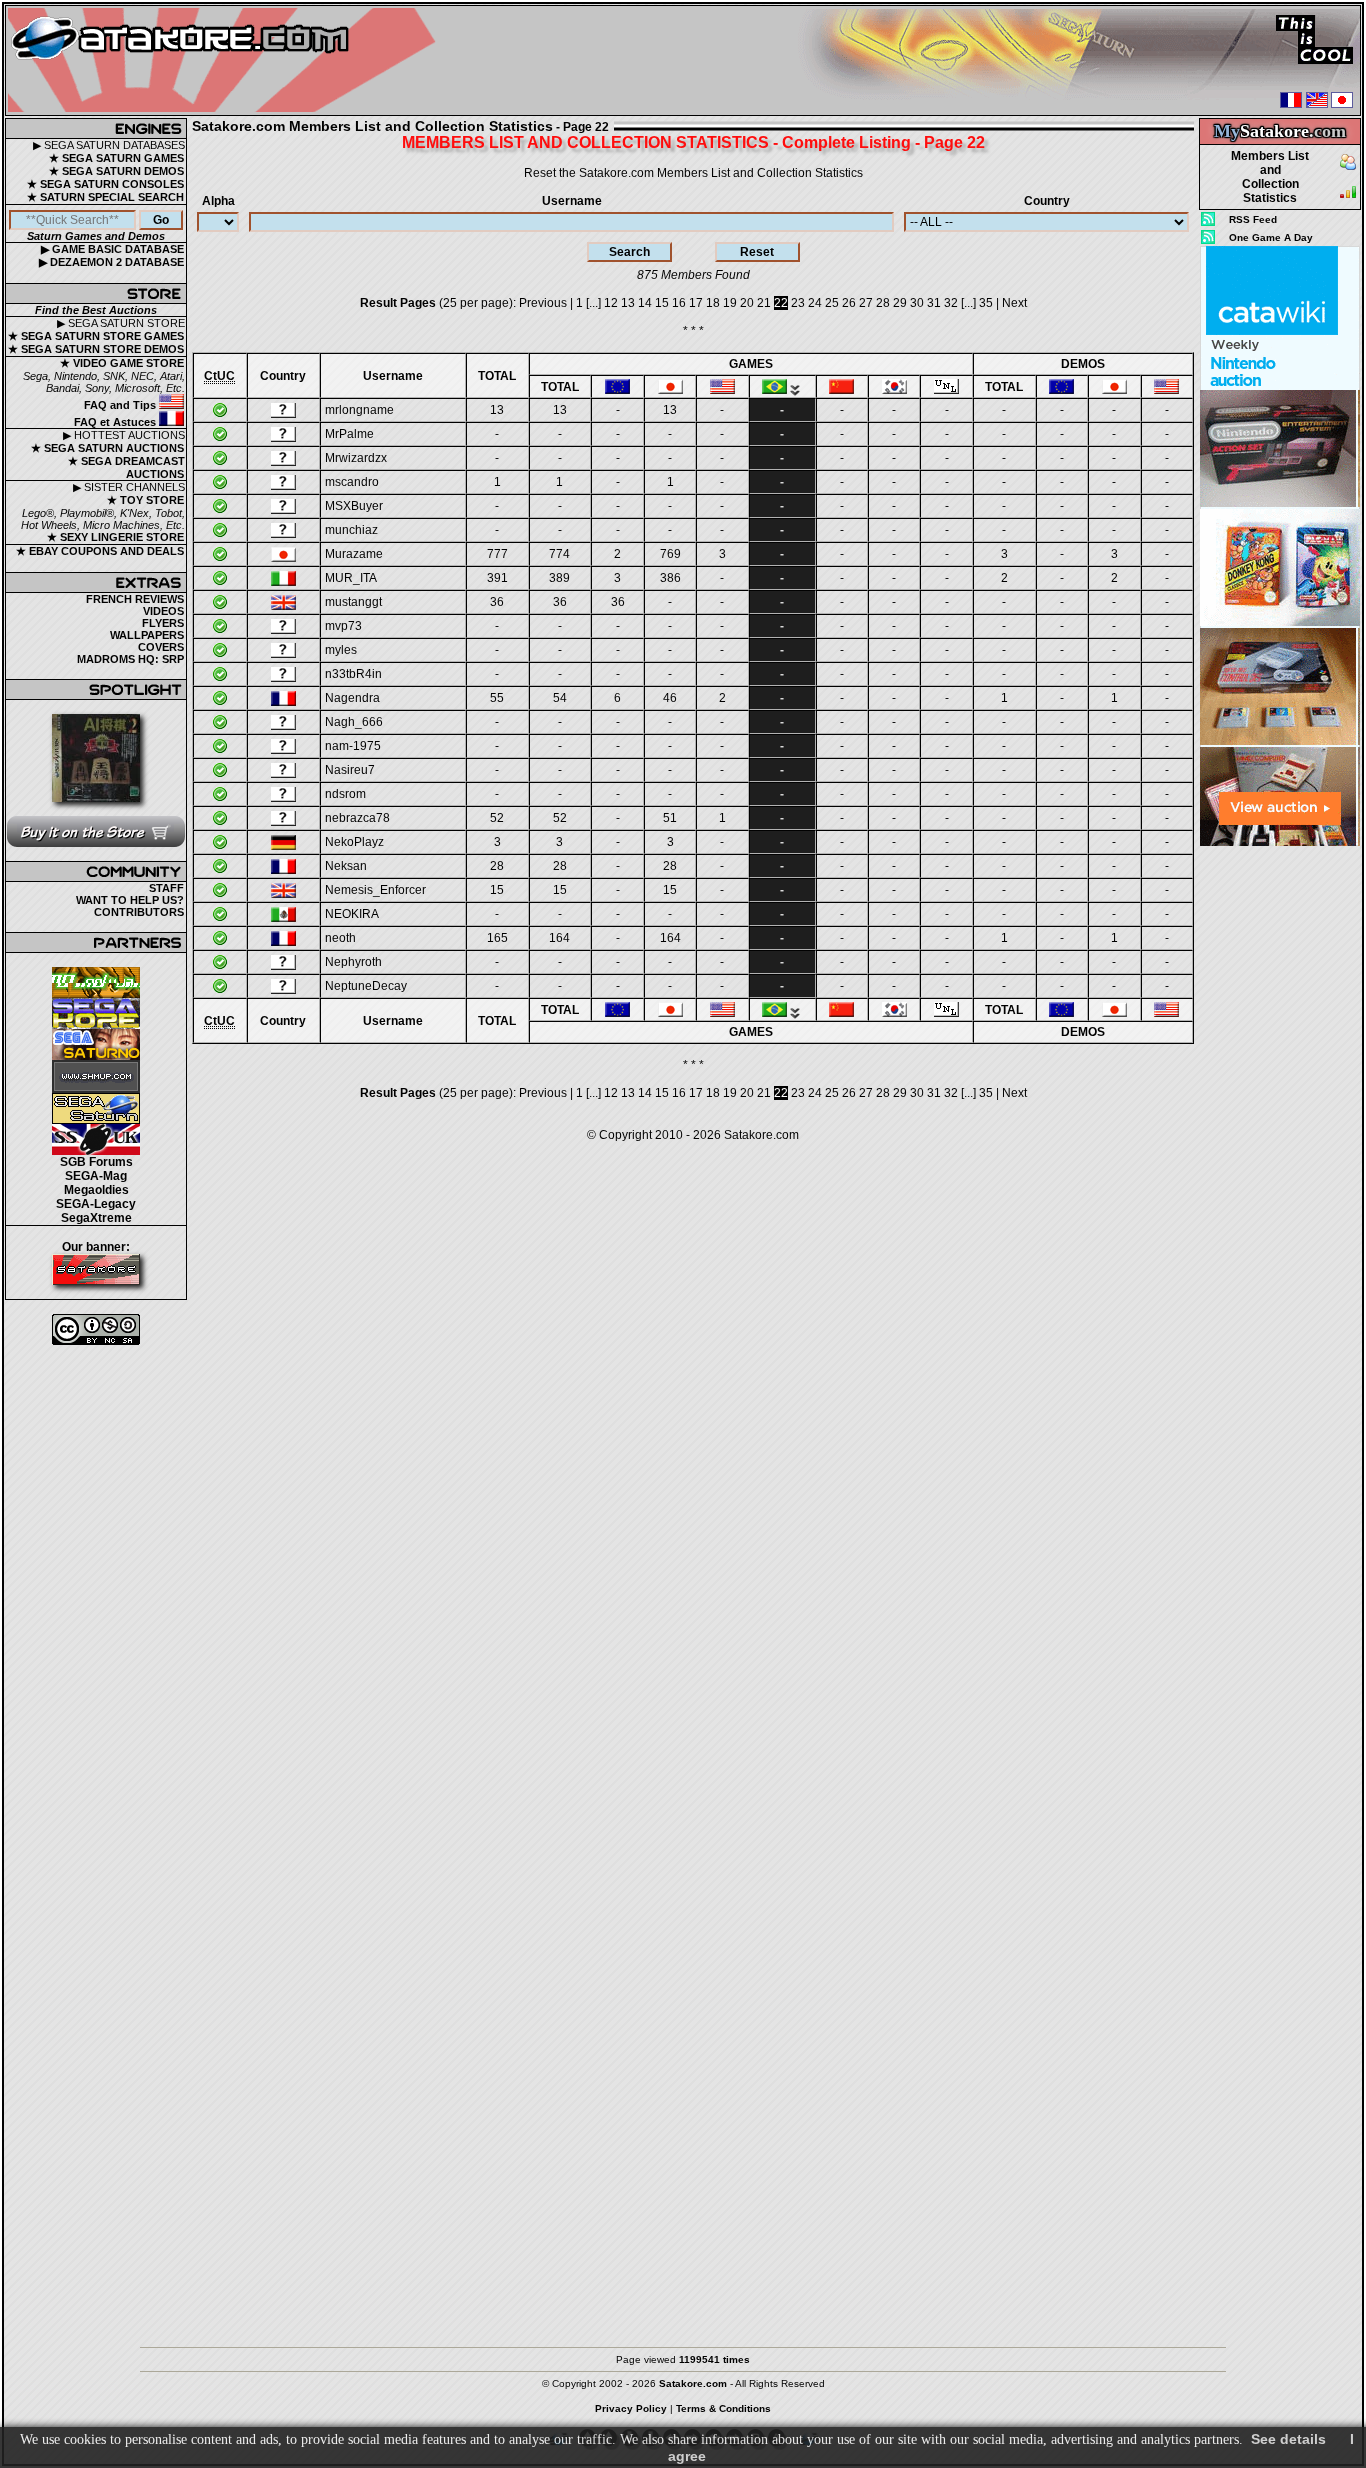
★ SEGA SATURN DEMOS (116, 171)
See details (1288, 2439)
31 (934, 303)
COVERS (161, 647)
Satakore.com (761, 1135)
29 (900, 303)
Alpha (218, 201)
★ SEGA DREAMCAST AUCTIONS (126, 467)
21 (764, 303)
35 (986, 303)
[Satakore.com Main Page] (226, 60)
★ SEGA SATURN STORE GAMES (96, 336)
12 (611, 303)
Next (1014, 303)
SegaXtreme (96, 1218)
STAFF (166, 888)
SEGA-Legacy (96, 1204)
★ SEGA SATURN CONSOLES (105, 184)
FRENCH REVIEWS (135, 599)
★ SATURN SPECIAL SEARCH (105, 197)
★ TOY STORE (145, 500)
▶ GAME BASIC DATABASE (112, 249)
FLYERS (163, 623)
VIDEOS (163, 611)
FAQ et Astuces (116, 422)
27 (866, 303)
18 (713, 303)
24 (815, 303)
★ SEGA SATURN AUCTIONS (107, 448)
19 (730, 303)
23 (798, 303)
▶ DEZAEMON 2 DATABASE (111, 262)
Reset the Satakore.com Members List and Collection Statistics (693, 173)
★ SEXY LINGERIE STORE (115, 537)
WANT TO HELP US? (130, 900)
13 (628, 303)
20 (747, 303)
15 (662, 303)
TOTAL (497, 376)
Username (572, 201)
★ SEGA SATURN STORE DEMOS (96, 349)
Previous (543, 303)
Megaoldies (96, 1190)
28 (883, 303)
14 (645, 303)
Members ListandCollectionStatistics (1270, 177)
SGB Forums (96, 1162)
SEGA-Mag (96, 1176)
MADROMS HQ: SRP (130, 659)
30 (917, 303)
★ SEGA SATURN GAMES (116, 158)
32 (951, 303)
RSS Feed (1253, 219)
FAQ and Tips (121, 405)
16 (679, 303)
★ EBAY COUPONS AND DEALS (100, 551)
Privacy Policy (631, 2408)
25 (832, 303)
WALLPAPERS (147, 635)
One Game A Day (1271, 237)
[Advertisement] (1280, 1146)
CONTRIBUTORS (139, 912)
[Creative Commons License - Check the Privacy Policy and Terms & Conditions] (96, 1329)
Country (1047, 201)
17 (696, 303)
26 (849, 303)
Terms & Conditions (723, 2408)
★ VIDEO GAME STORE (122, 363)
